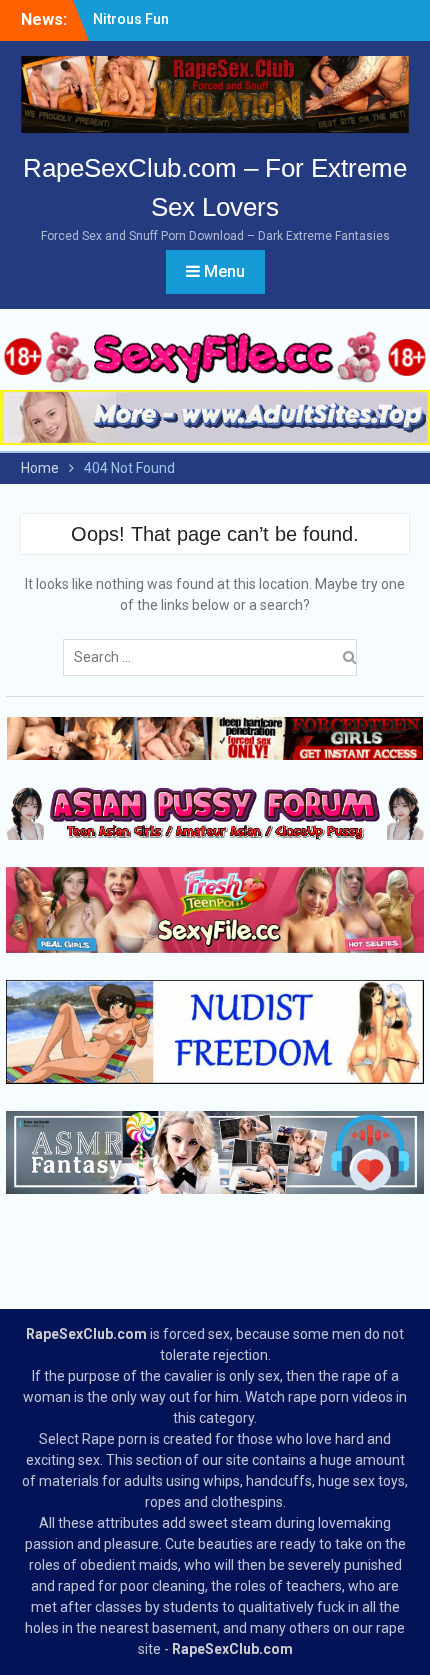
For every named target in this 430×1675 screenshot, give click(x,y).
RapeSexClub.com (86, 1334)
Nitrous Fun (131, 19)
